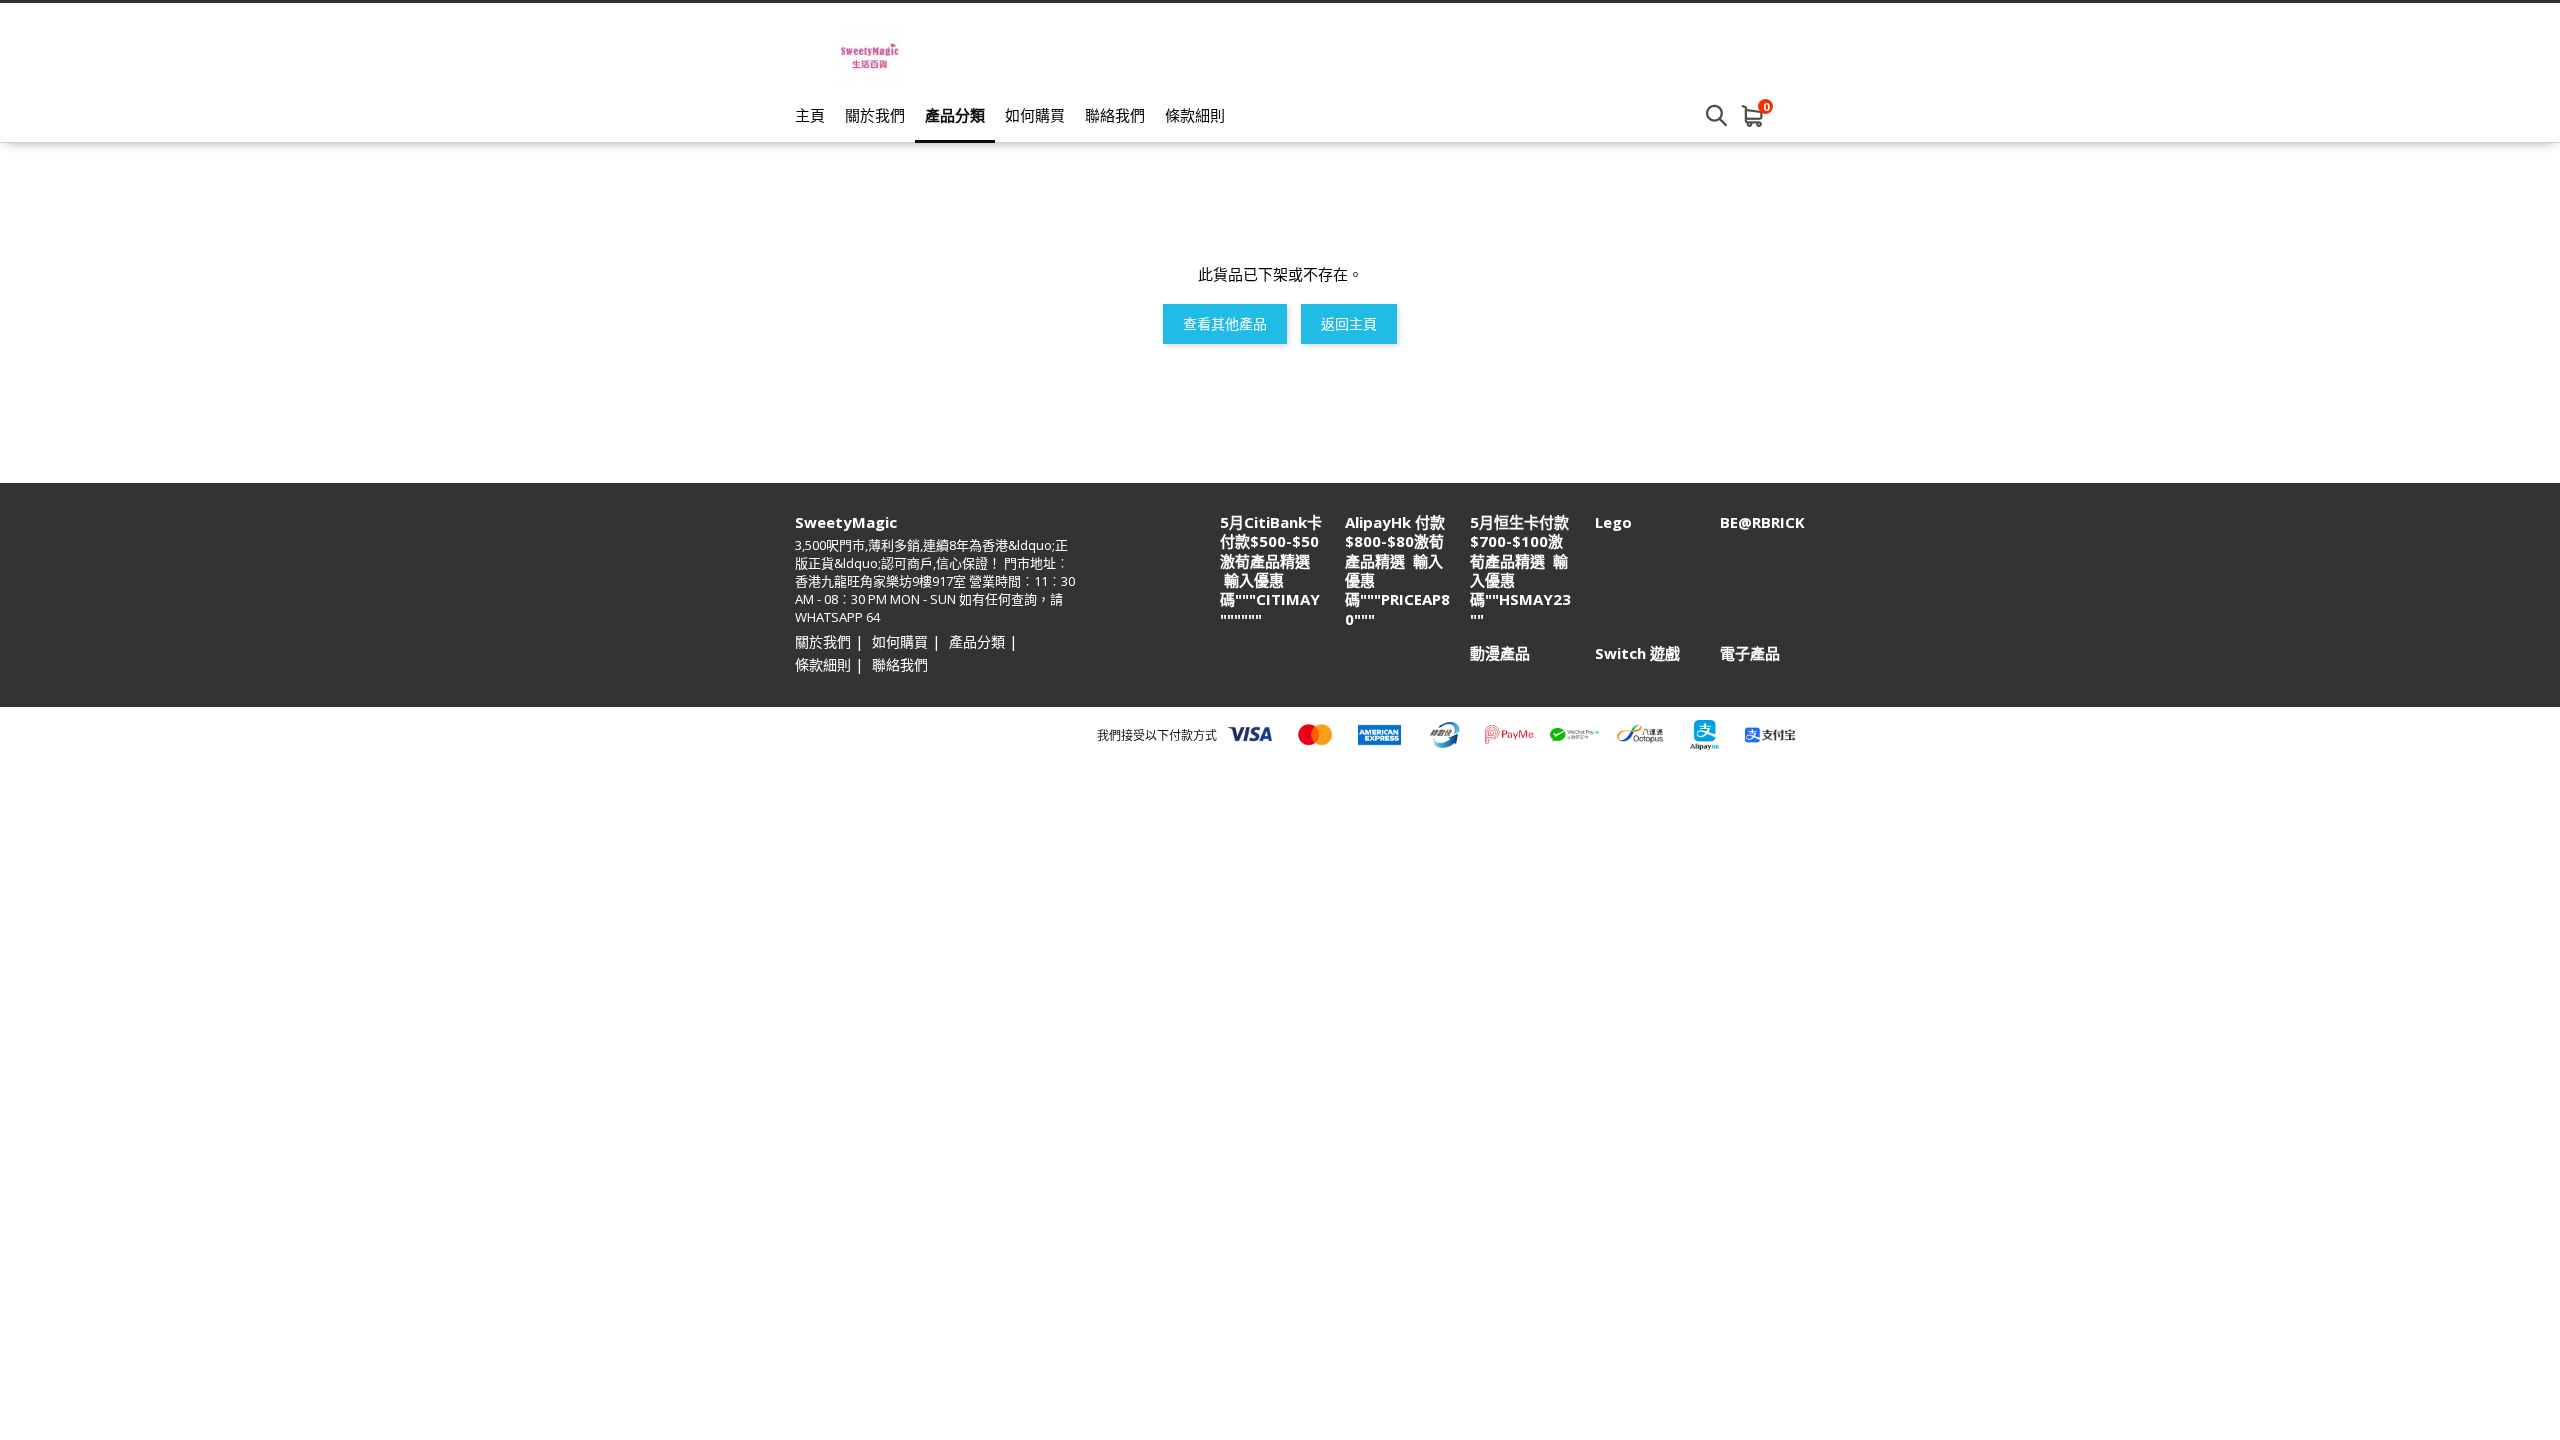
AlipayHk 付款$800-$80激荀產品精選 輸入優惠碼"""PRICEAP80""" (1397, 571)
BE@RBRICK (1762, 522)
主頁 (810, 115)
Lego (1613, 522)
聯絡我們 (1115, 115)
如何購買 (1035, 115)
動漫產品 (1500, 653)
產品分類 (955, 115)
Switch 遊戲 (1637, 653)
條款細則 (1195, 115)
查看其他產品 (1225, 323)
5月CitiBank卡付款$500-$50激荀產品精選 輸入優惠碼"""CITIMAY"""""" (1271, 571)
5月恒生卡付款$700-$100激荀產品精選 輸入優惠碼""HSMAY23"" (1520, 571)
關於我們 (875, 115)
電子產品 (1750, 653)
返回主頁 (1349, 323)
